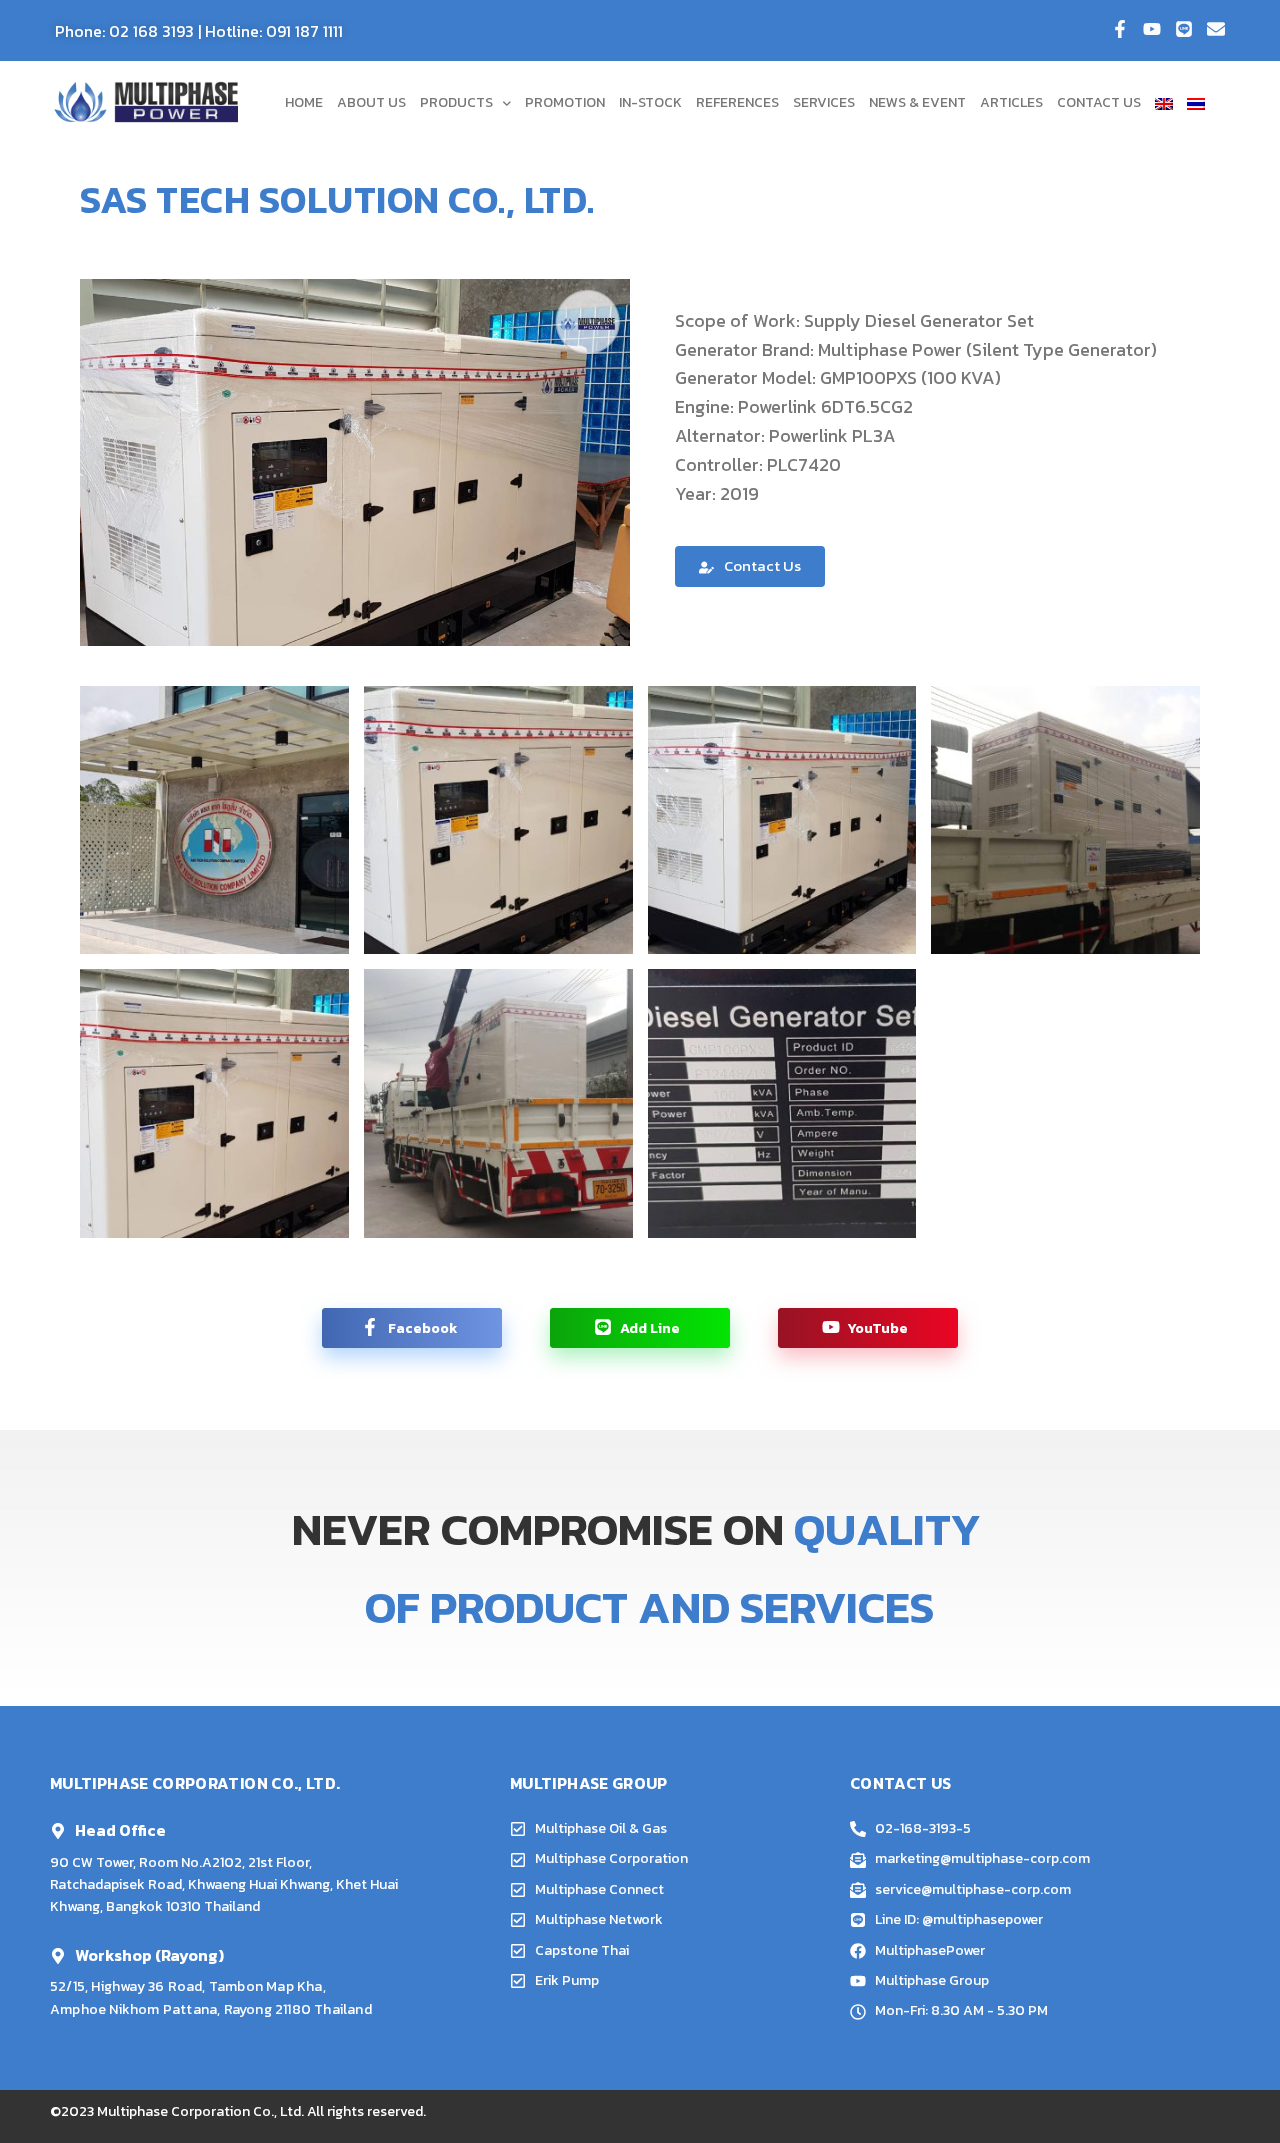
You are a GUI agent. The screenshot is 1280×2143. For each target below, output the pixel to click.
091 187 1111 (304, 31)
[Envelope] (1216, 29)
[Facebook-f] (1120, 29)
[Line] (1184, 29)
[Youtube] (1152, 29)
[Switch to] (1164, 103)
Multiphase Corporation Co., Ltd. (200, 2111)
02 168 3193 (151, 31)
